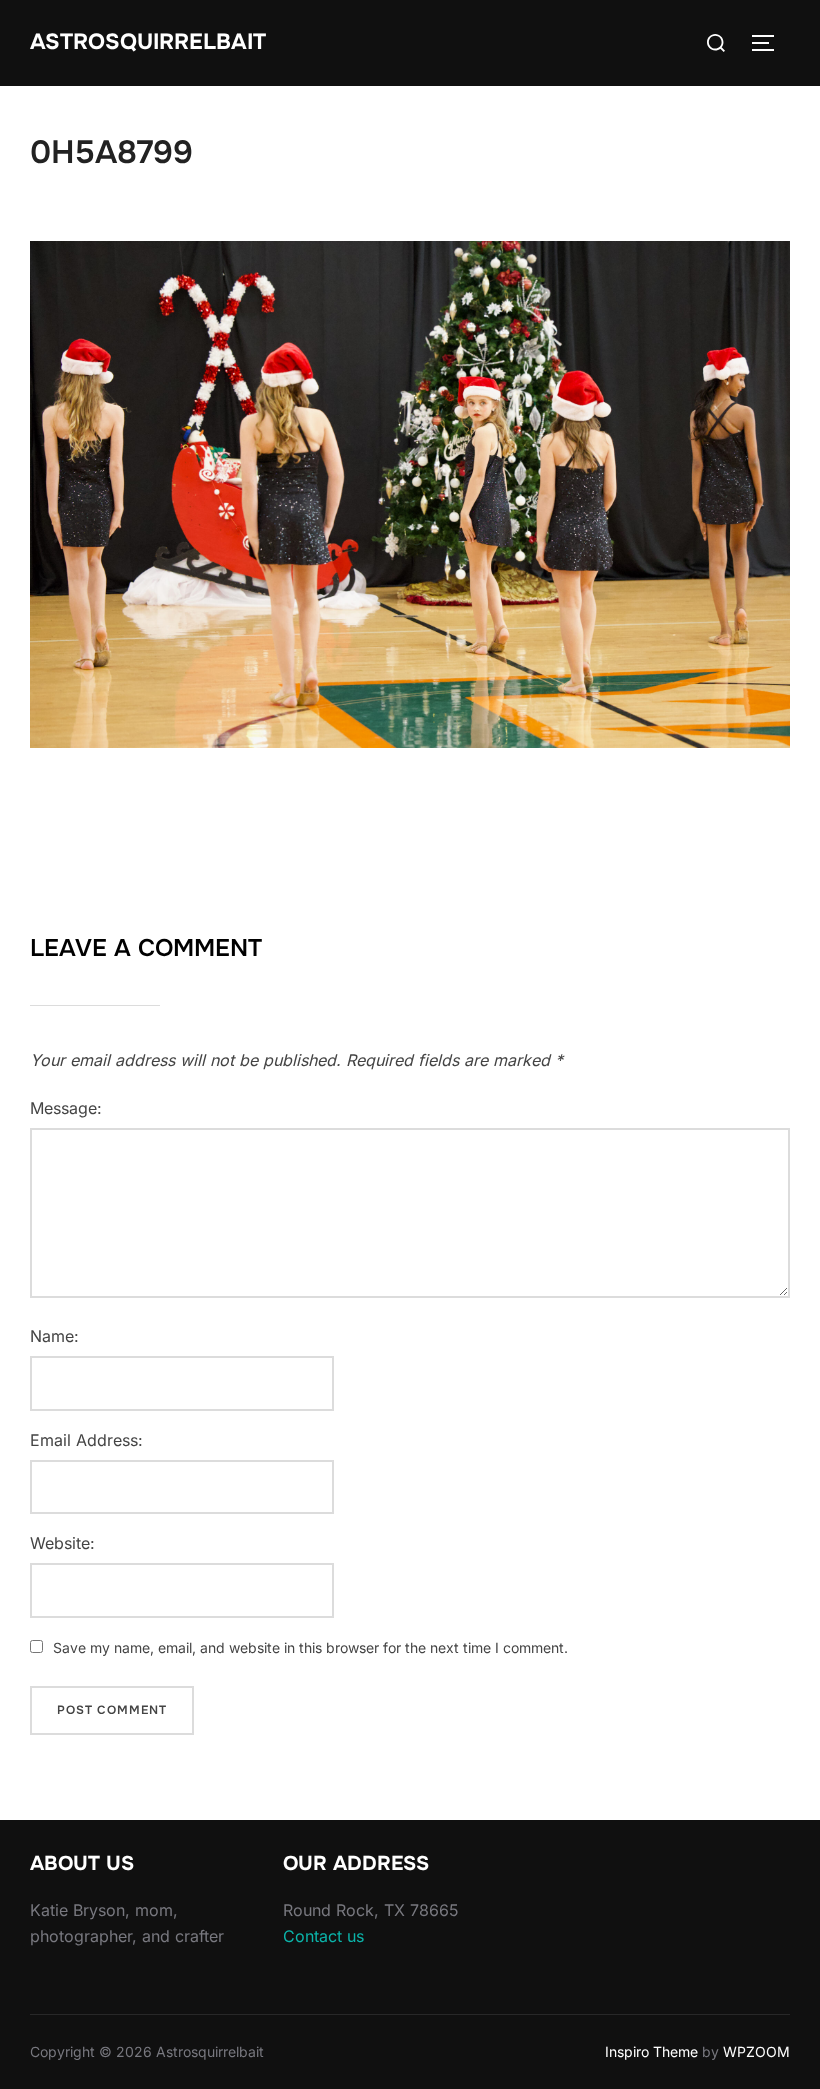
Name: (54, 1336)
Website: (62, 1543)
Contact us (323, 1936)
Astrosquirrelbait (148, 42)
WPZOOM (756, 2051)
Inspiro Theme (651, 2051)
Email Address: (86, 1440)
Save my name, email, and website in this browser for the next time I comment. (310, 1647)
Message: (66, 1108)
